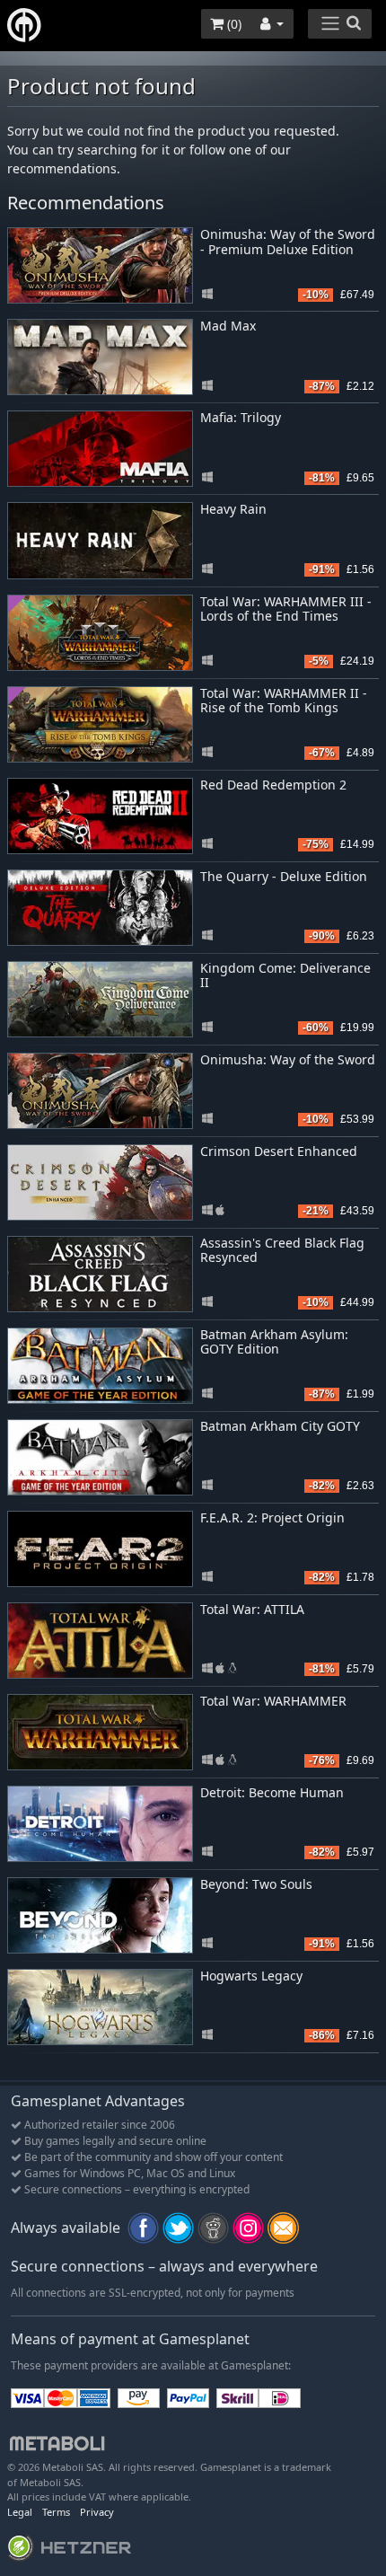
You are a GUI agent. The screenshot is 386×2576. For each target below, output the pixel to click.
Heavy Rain (233, 509)
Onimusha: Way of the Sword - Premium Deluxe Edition (288, 242)
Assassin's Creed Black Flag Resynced (282, 1250)
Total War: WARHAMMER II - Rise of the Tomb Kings (284, 701)
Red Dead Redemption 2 (273, 785)
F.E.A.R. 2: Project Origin (272, 1517)
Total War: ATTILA (252, 1609)
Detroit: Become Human (272, 1792)
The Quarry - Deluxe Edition (284, 876)
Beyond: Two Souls (256, 1884)
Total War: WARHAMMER (273, 1701)
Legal (20, 2512)
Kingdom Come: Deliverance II (285, 975)
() (232, 24)
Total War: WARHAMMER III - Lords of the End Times (286, 609)
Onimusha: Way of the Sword (288, 1059)
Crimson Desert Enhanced (279, 1151)
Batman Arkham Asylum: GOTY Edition (274, 1342)
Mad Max (228, 326)
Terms (56, 2512)
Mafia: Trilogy (241, 417)
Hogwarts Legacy (251, 1976)
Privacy (97, 2512)
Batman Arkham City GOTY (280, 1426)
